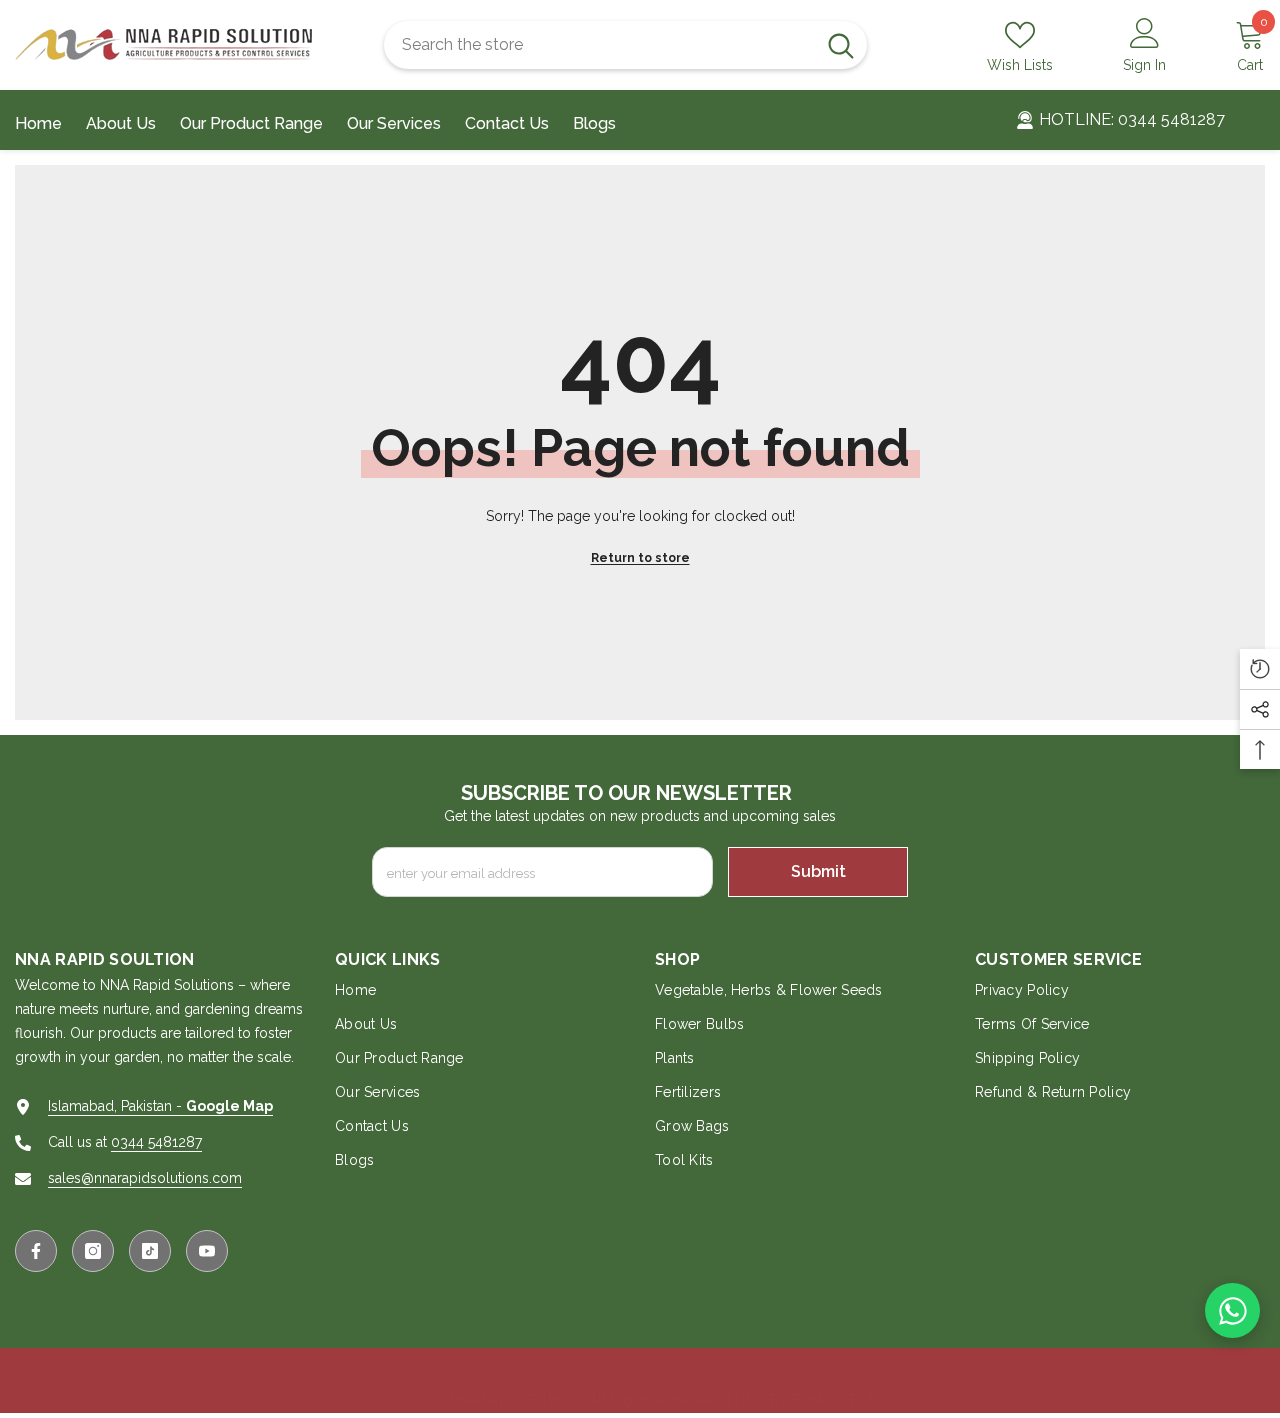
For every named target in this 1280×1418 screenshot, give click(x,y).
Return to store (640, 558)
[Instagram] (93, 1251)
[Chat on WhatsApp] (1232, 1310)
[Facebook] (36, 1251)
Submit (818, 871)
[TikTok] (150, 1251)
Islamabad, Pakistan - (160, 1106)
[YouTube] (207, 1251)
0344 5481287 (156, 1142)
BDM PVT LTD (839, 1400)
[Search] (625, 45)
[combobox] (599, 45)
